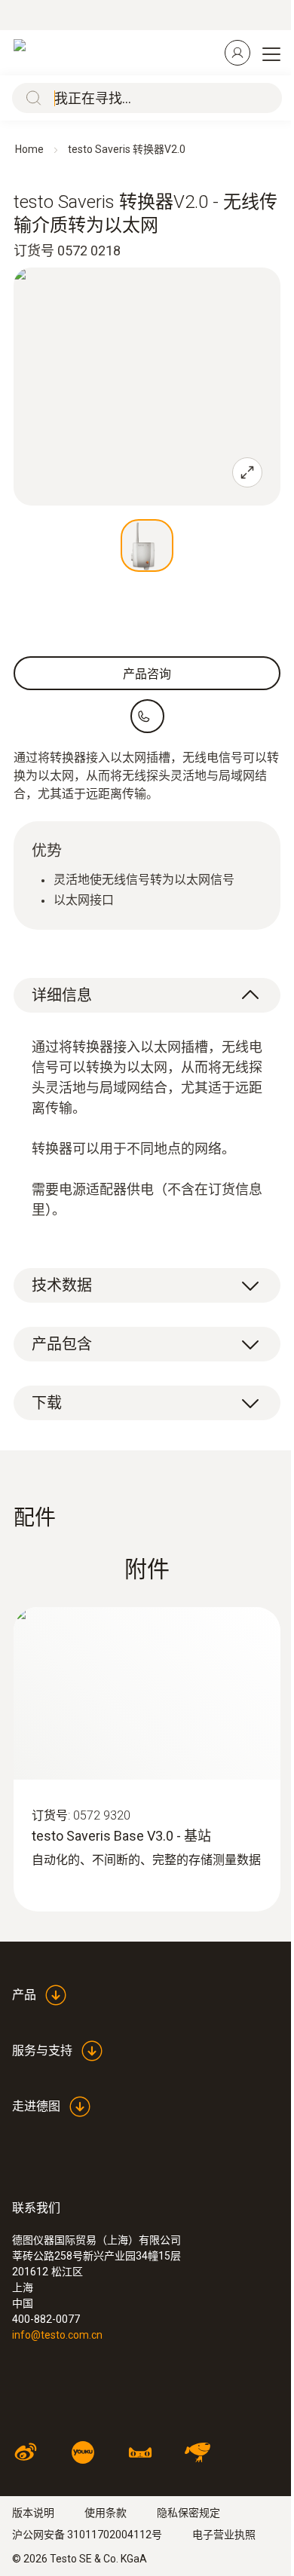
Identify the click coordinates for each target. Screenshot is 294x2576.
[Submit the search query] (30, 98)
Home (29, 149)
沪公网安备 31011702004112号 (87, 2535)
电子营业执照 (224, 2535)
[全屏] (247, 472)
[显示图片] (147, 545)
